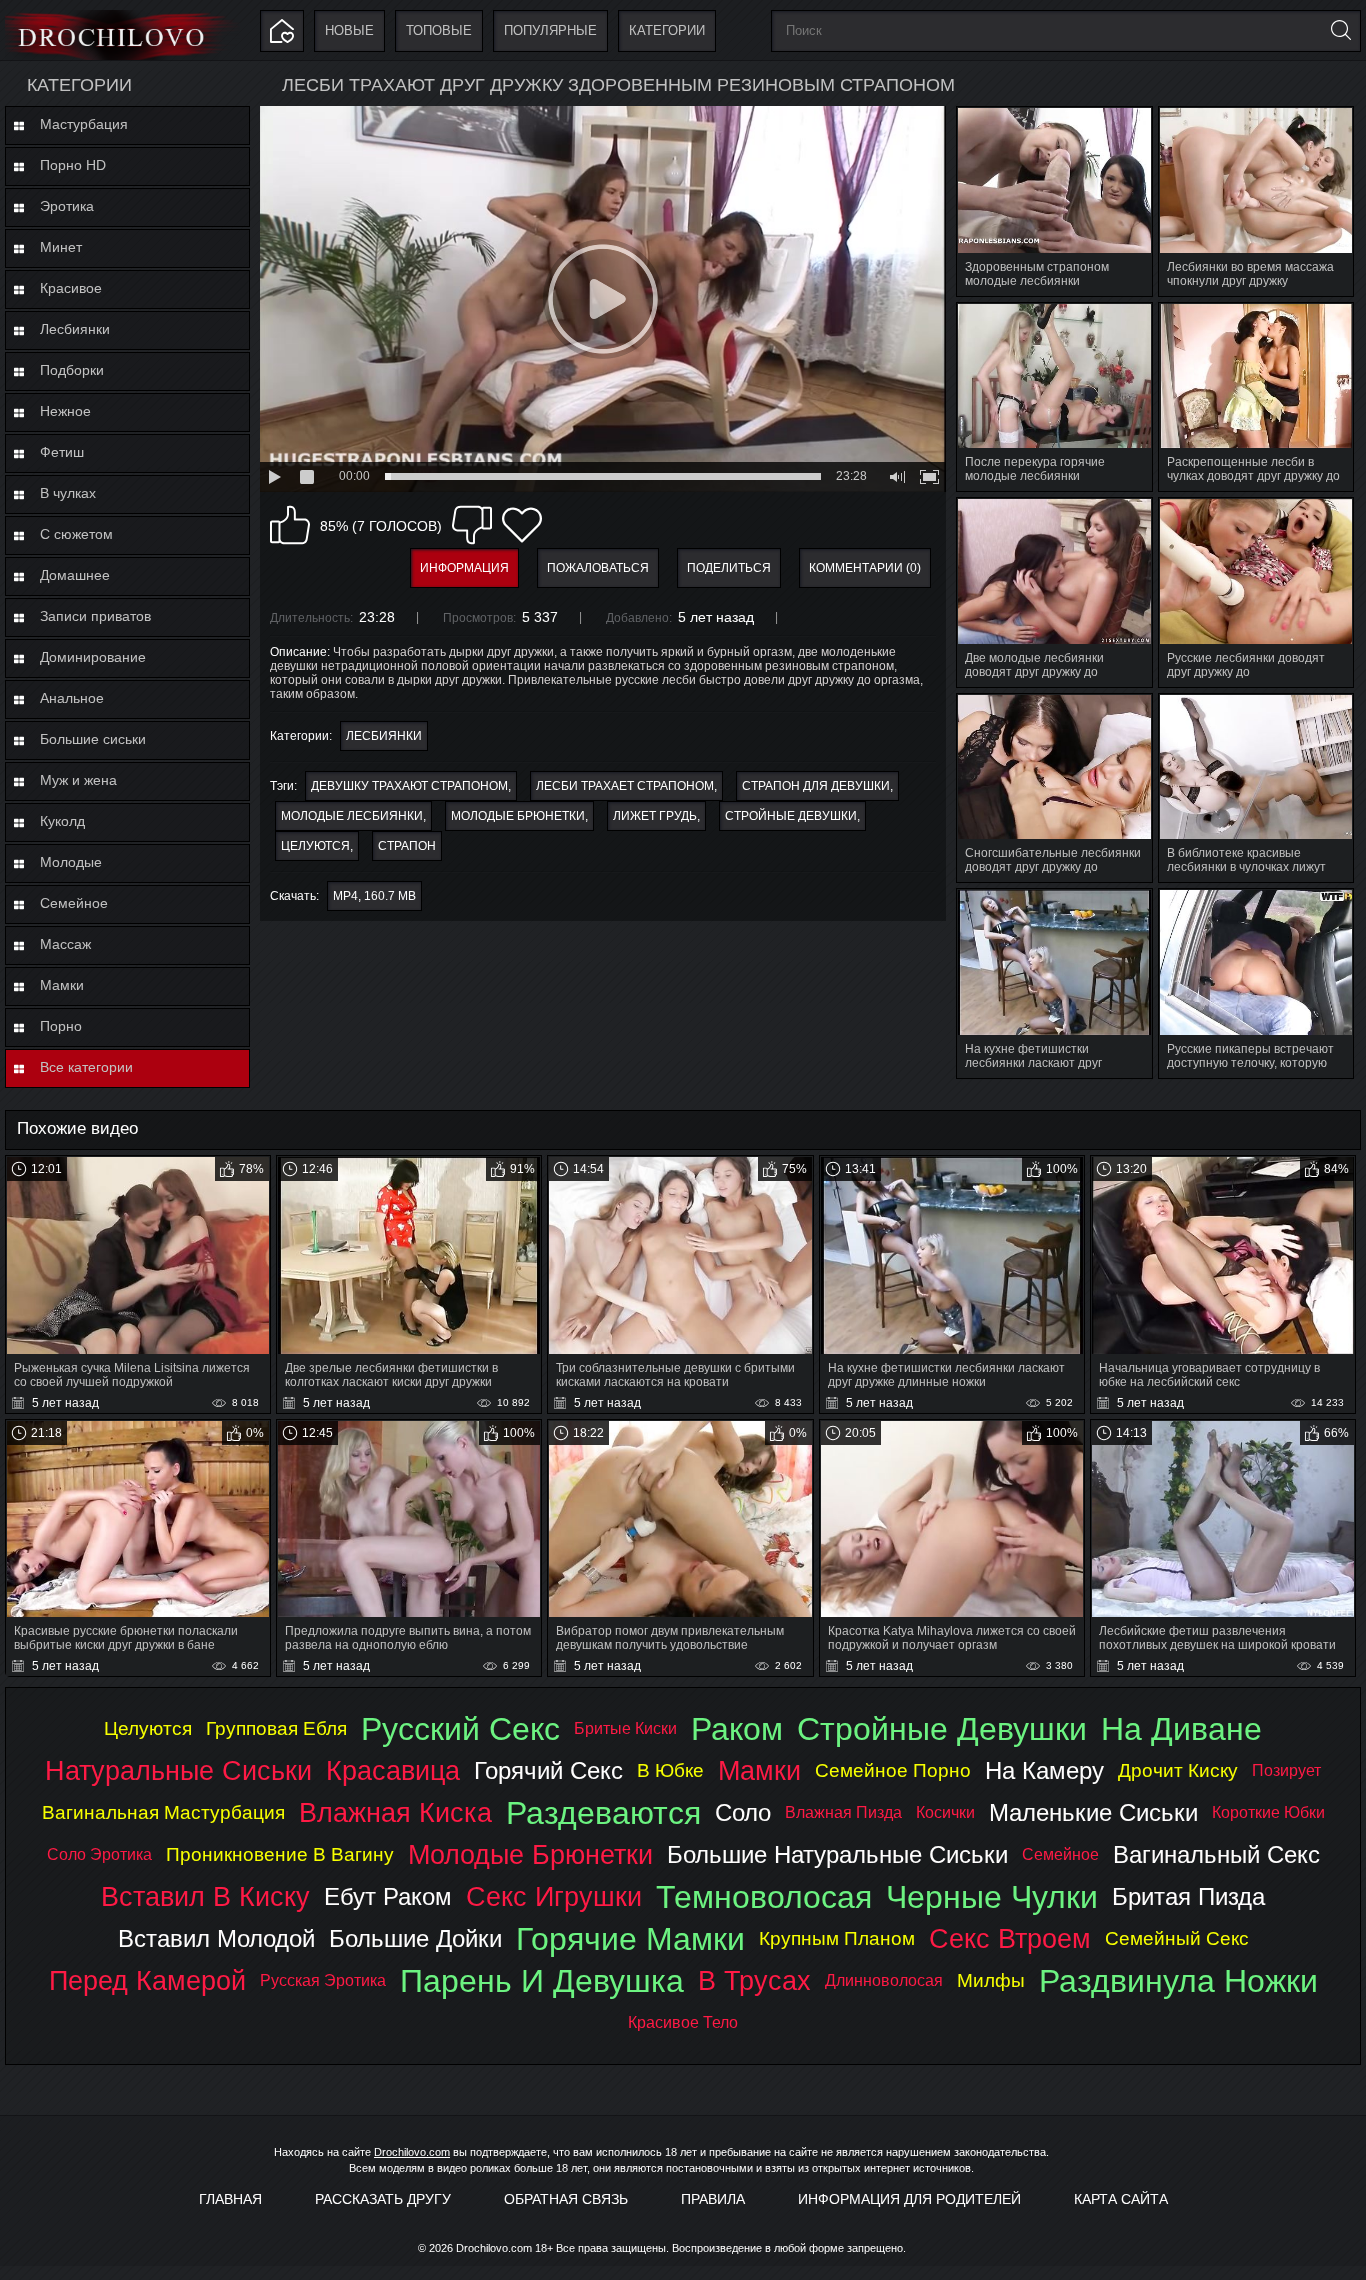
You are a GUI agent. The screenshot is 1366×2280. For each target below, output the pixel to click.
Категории (667, 30)
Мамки (62, 985)
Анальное (72, 698)
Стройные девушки (791, 816)
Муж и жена (78, 780)
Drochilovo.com (412, 2152)
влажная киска (395, 1812)
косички (945, 1812)
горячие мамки (630, 1939)
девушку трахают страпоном (409, 786)
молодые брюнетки (518, 816)
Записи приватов (95, 616)
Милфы (991, 1980)
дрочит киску (1178, 1770)
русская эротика (323, 1980)
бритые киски (625, 1728)
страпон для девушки (816, 786)
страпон (407, 846)
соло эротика (99, 1854)
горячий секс (548, 1770)
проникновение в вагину (280, 1854)
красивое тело (683, 2022)
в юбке (670, 1770)
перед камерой (147, 1980)
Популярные (550, 30)
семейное (1060, 1854)
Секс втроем (1010, 1938)
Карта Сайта (1121, 2199)
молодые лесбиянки (352, 816)
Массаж (65, 944)
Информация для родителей (909, 2199)
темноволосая (764, 1897)
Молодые (71, 862)
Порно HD (73, 165)
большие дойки (415, 1938)
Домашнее (75, 575)
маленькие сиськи (1093, 1812)
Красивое (71, 288)
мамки (759, 1770)
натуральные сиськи (178, 1770)
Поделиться (729, 568)
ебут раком (388, 1896)
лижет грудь (655, 816)
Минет (61, 247)
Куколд (62, 821)
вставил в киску (205, 1896)
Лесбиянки (75, 329)
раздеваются (603, 1813)
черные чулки (992, 1897)
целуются (315, 846)
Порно (61, 1026)
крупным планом (837, 1938)
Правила (713, 2199)
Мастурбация (84, 124)
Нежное (65, 411)
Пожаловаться (598, 568)
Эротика (67, 206)
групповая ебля (276, 1728)
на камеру (1044, 1770)
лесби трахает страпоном (625, 786)
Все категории (86, 1067)
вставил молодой (216, 1938)
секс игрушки (554, 1896)
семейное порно (893, 1770)
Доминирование (93, 657)
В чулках (68, 493)
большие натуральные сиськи (837, 1854)
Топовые (439, 30)
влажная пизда (843, 1812)
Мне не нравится (472, 525)
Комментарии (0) (865, 568)
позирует (1286, 1770)
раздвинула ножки (1178, 1981)
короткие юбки (1268, 1812)
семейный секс (1177, 1938)
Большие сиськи (93, 739)
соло (743, 1812)
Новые (349, 30)
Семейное (74, 903)
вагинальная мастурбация (163, 1812)
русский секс (460, 1729)
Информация (464, 568)
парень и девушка (542, 1981)
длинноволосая (884, 1980)
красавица (393, 1770)
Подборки (72, 370)
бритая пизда (1188, 1896)
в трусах (754, 1980)
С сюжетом (76, 534)
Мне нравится (290, 525)
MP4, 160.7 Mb (374, 896)
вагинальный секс (1216, 1854)
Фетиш (62, 452)
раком (737, 1729)
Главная (230, 2199)
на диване (1181, 1729)
